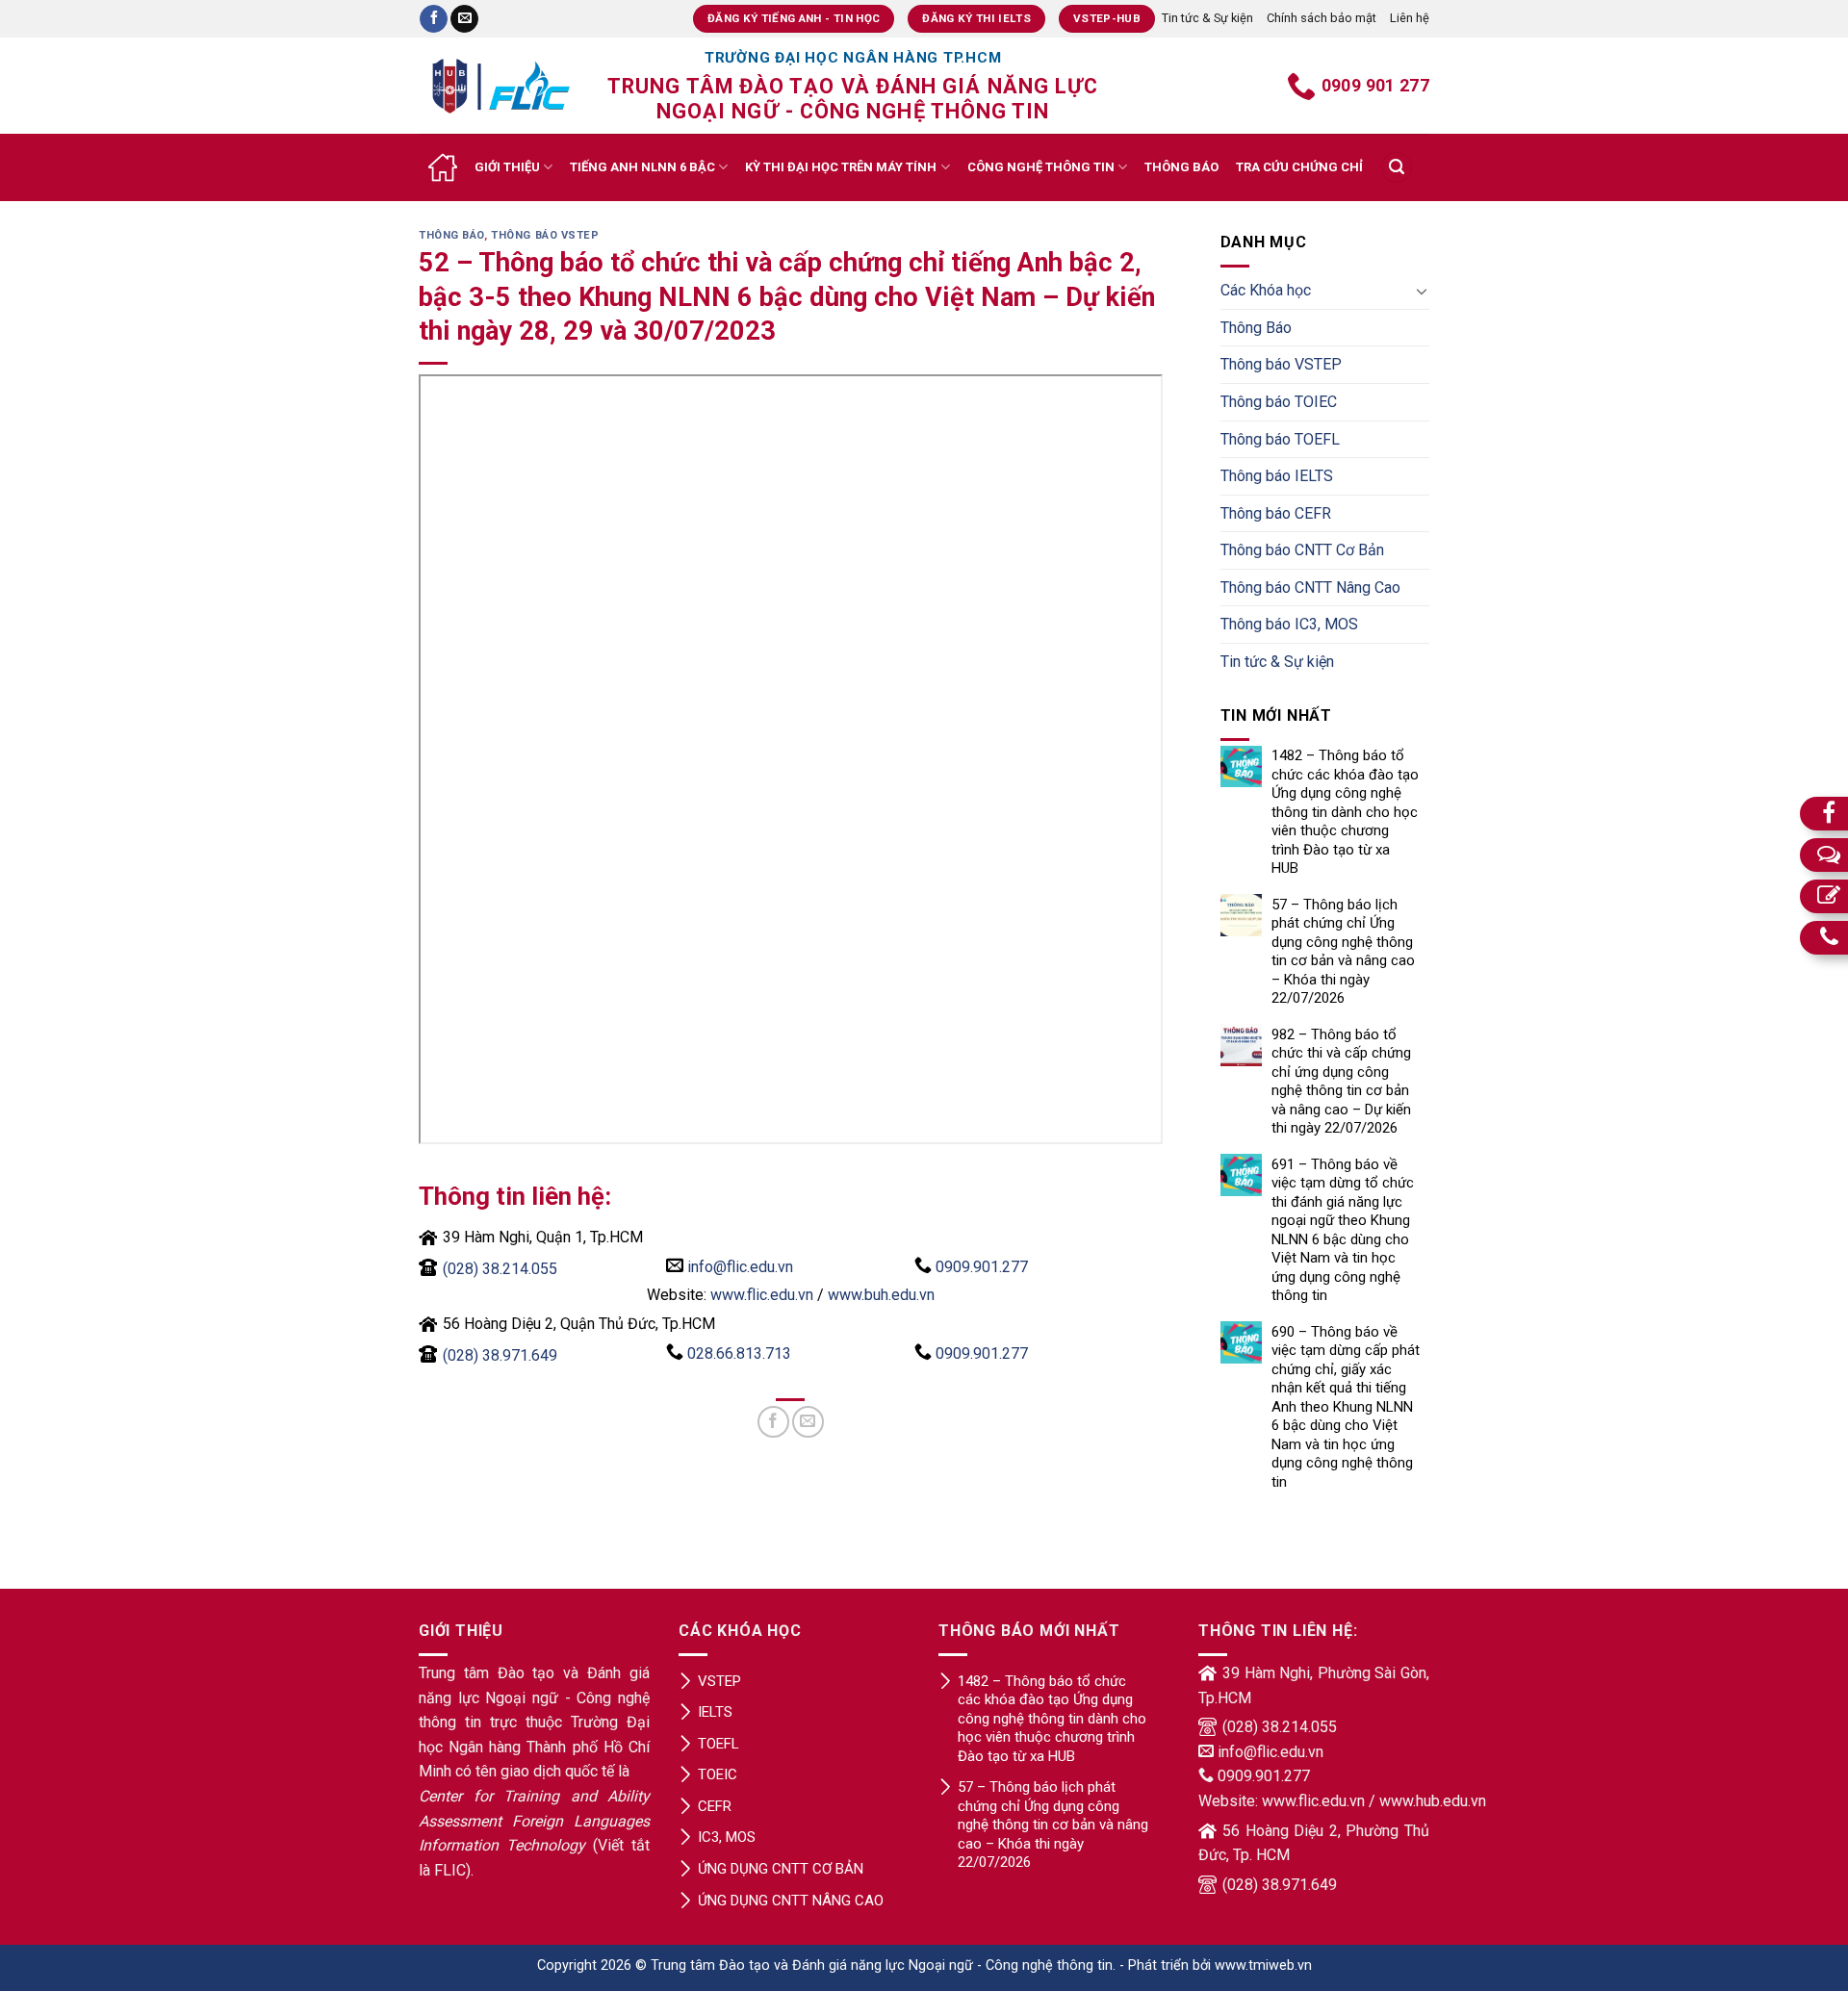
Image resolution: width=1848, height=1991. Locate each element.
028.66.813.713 (739, 1353)
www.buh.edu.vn (881, 1295)
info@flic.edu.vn (740, 1267)
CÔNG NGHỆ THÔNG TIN (1041, 167)
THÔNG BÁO (1181, 167)
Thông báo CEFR (1276, 513)
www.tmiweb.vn (1263, 1965)
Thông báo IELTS (1277, 476)
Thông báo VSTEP (545, 235)
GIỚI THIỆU (507, 167)
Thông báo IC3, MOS (1289, 624)
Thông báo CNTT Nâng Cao (1310, 587)
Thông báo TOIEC (1279, 402)
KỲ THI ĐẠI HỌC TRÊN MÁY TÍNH (841, 167)
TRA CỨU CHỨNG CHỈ (1299, 167)
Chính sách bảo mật (1322, 18)
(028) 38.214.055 (500, 1269)
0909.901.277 (982, 1267)
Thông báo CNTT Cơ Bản (1302, 550)
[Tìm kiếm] (1397, 168)
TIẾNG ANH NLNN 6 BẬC (642, 167)
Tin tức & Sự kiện (1207, 18)
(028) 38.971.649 (500, 1355)
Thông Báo (451, 235)
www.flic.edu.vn (762, 1295)
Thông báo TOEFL (1280, 439)
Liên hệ (1410, 18)
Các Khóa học (1266, 290)
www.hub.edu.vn (1433, 1801)
